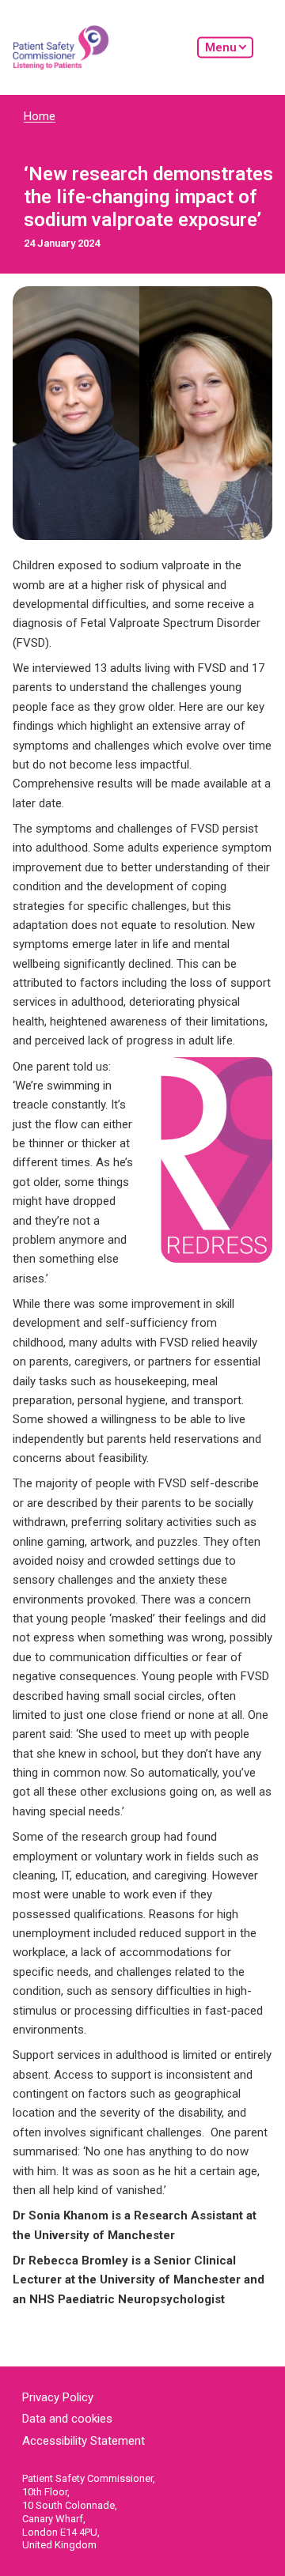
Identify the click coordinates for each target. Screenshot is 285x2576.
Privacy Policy (58, 2397)
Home (40, 116)
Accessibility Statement (84, 2441)
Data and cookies (67, 2419)
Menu (221, 47)
